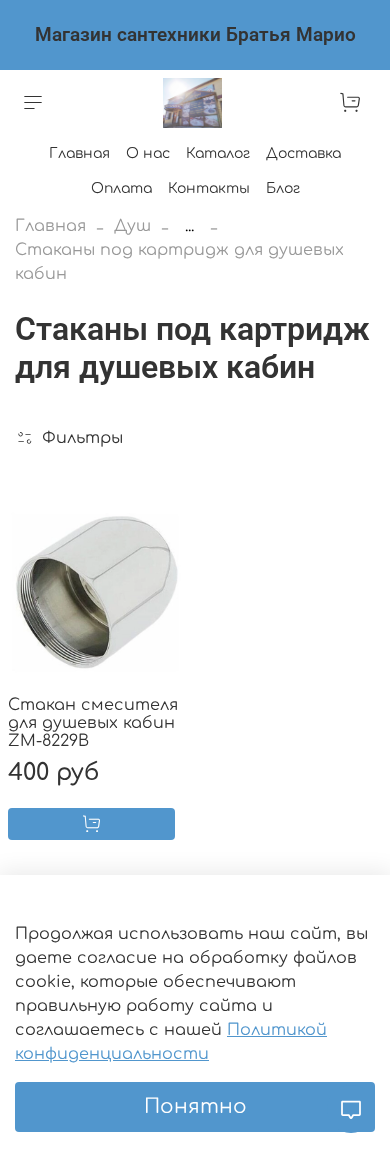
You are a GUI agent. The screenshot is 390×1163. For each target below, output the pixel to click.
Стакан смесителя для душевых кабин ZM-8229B (93, 723)
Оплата (121, 188)
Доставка (303, 153)
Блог (283, 188)
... (189, 226)
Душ (132, 226)
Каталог (218, 153)
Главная (79, 153)
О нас (148, 153)
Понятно (195, 1106)
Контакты (209, 188)
